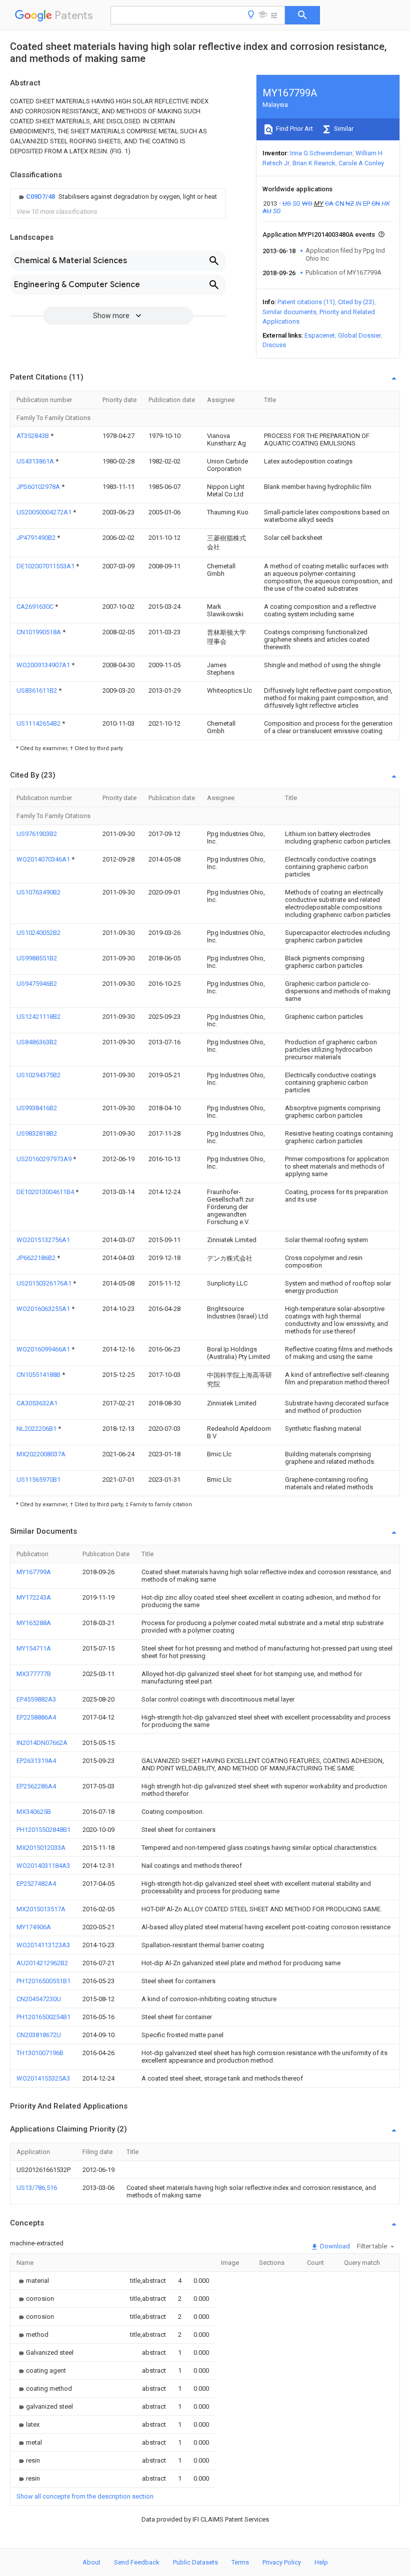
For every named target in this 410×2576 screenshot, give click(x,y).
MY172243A (34, 1597)
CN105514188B (39, 1375)
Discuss (274, 345)
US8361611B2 (37, 690)
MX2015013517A (41, 1909)
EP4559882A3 (36, 1699)
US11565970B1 (38, 1480)
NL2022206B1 (37, 1429)
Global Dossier (359, 335)
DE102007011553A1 (46, 566)
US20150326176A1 (45, 1283)
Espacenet (320, 335)
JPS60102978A (39, 487)
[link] (117, 197)
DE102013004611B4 (46, 1192)
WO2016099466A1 (44, 1349)
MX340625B (34, 1812)
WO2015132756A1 (43, 1240)
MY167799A (34, 1572)
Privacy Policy (282, 2562)
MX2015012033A (41, 1848)
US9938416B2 (37, 1108)
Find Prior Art (294, 129)
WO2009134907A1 (44, 665)
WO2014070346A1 (44, 859)
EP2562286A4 (36, 1786)
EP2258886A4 (36, 1717)
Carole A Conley (361, 163)
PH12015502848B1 (43, 1830)
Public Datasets (195, 2562)
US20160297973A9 (45, 1159)
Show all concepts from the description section (85, 2496)
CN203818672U (39, 2035)
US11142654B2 (39, 723)
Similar (343, 129)
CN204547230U (39, 1999)
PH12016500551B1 (43, 1981)
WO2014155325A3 (43, 2078)
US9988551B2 (37, 958)
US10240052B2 (38, 933)
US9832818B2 (37, 1133)
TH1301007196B (40, 2053)
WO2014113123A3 (43, 1945)
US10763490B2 (38, 892)
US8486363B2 (37, 1042)
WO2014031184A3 (43, 1866)
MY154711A (34, 1648)
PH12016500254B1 (43, 2017)
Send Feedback (137, 2562)
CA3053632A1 (37, 1403)
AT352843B (33, 436)
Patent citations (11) (306, 302)
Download (334, 2246)
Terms (240, 2562)
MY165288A (34, 1623)
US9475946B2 (37, 984)
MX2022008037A (41, 1454)
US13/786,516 (37, 2188)
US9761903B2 (37, 834)
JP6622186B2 (37, 1258)
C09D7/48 (41, 197)
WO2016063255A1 (44, 1309)
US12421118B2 (38, 1017)
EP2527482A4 (36, 1884)
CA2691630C (36, 607)
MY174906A (34, 1927)
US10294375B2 (38, 1075)
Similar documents (289, 312)
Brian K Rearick (314, 163)
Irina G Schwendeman (321, 153)
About (91, 2562)
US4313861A (36, 461)
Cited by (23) (356, 302)
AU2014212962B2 (42, 1963)
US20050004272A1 (45, 512)
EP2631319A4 (36, 1761)
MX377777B (34, 1674)
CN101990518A (39, 632)
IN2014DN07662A (42, 1743)
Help (321, 2562)
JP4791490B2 (37, 538)
